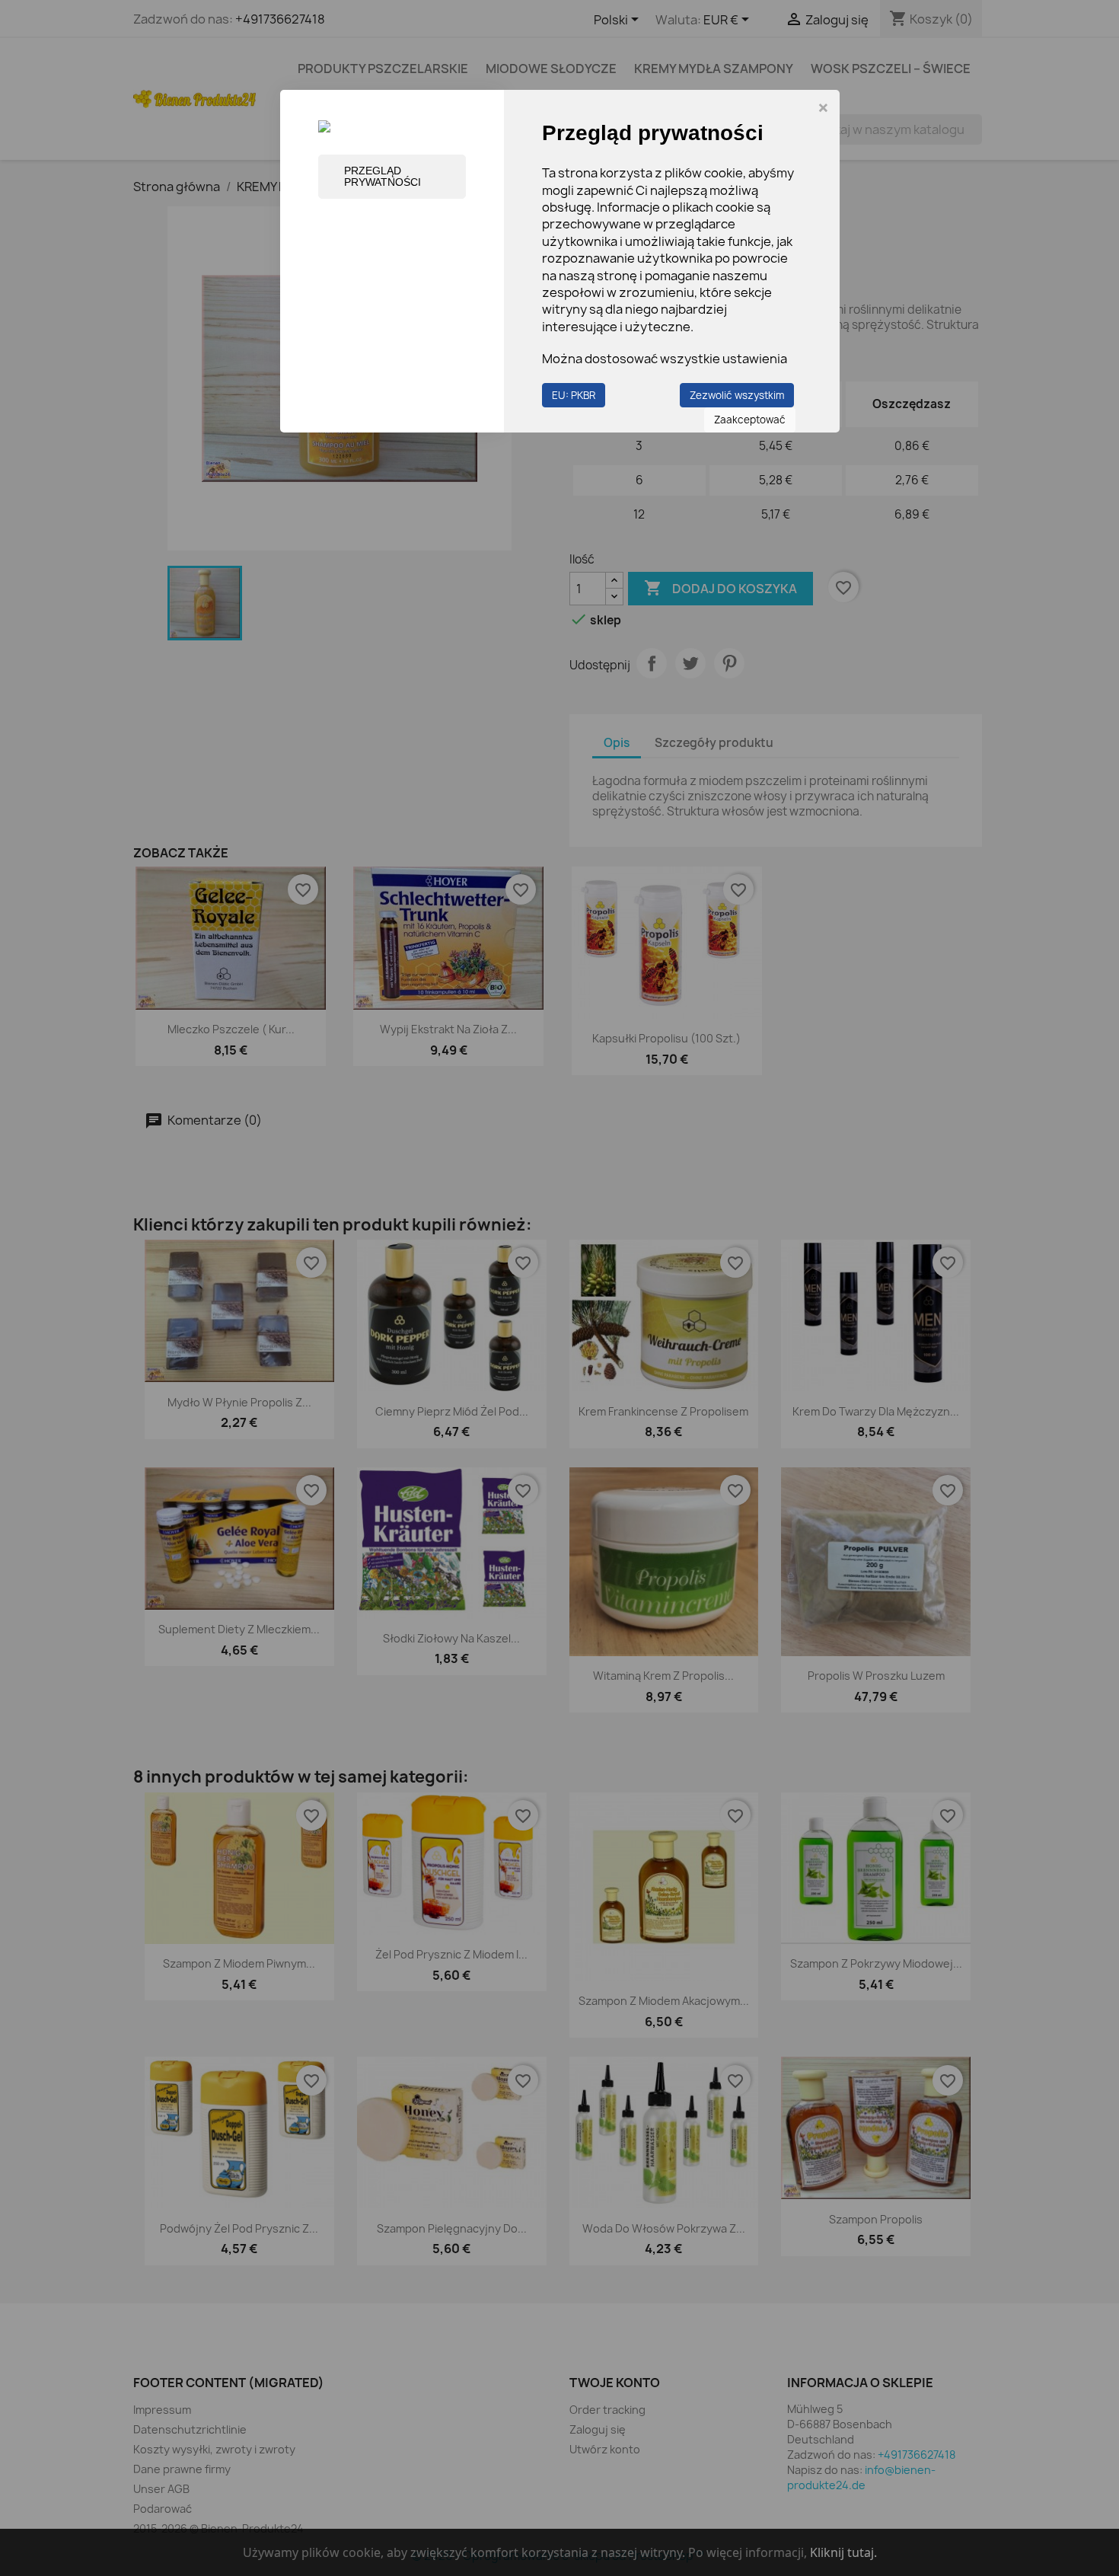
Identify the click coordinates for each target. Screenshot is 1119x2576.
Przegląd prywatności (383, 176)
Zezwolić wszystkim (737, 395)
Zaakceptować (750, 420)
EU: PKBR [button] (574, 395)
